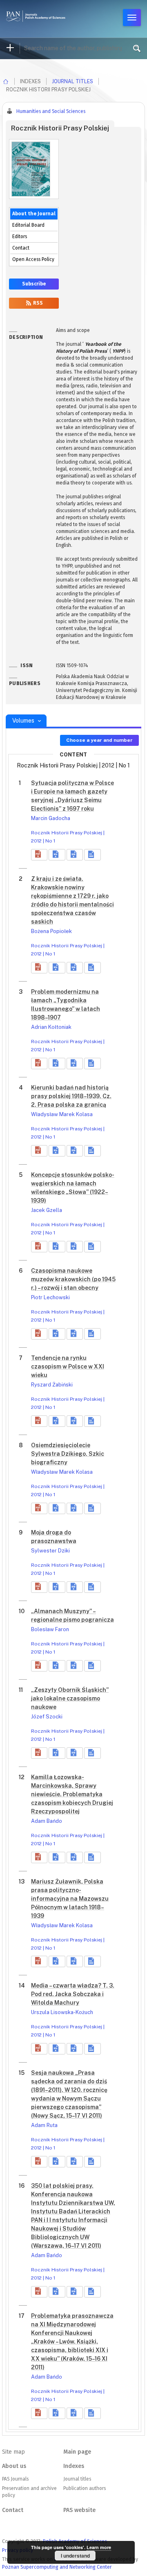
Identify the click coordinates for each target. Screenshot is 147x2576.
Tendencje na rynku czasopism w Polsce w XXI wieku (68, 1366)
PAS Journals (15, 2479)
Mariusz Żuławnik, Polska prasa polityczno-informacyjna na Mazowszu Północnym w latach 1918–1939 (70, 1899)
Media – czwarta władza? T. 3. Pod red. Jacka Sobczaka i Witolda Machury (73, 1994)
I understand (75, 2556)
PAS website (79, 2510)
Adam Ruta (44, 2125)
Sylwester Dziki (50, 1551)
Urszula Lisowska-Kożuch (62, 2012)
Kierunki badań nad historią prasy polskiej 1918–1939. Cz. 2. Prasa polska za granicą (71, 1096)
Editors (20, 237)
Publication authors (85, 2488)
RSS (37, 303)
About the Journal (34, 214)
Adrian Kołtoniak (51, 1027)
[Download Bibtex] (75, 855)
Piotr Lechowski (50, 1297)
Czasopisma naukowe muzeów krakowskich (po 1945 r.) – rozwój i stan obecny (73, 1279)
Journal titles (72, 81)
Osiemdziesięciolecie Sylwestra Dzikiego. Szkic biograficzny (68, 1454)
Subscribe (34, 284)
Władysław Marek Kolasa (62, 1114)
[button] (39, 855)
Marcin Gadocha (51, 818)
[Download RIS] (57, 855)
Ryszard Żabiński (52, 1385)
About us (14, 2466)
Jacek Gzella (47, 1210)
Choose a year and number (99, 740)
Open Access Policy (33, 259)
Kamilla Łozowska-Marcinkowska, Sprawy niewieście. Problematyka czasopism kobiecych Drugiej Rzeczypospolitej (72, 1794)
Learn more (99, 2547)
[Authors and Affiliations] (92, 855)
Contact (21, 248)
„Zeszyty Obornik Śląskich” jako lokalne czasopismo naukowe (70, 1698)
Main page (77, 2452)
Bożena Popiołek (51, 931)
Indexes (74, 2466)
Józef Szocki (47, 1717)
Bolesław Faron (50, 1629)
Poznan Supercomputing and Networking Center (57, 2567)
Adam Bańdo (47, 1821)
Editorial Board (28, 225)
